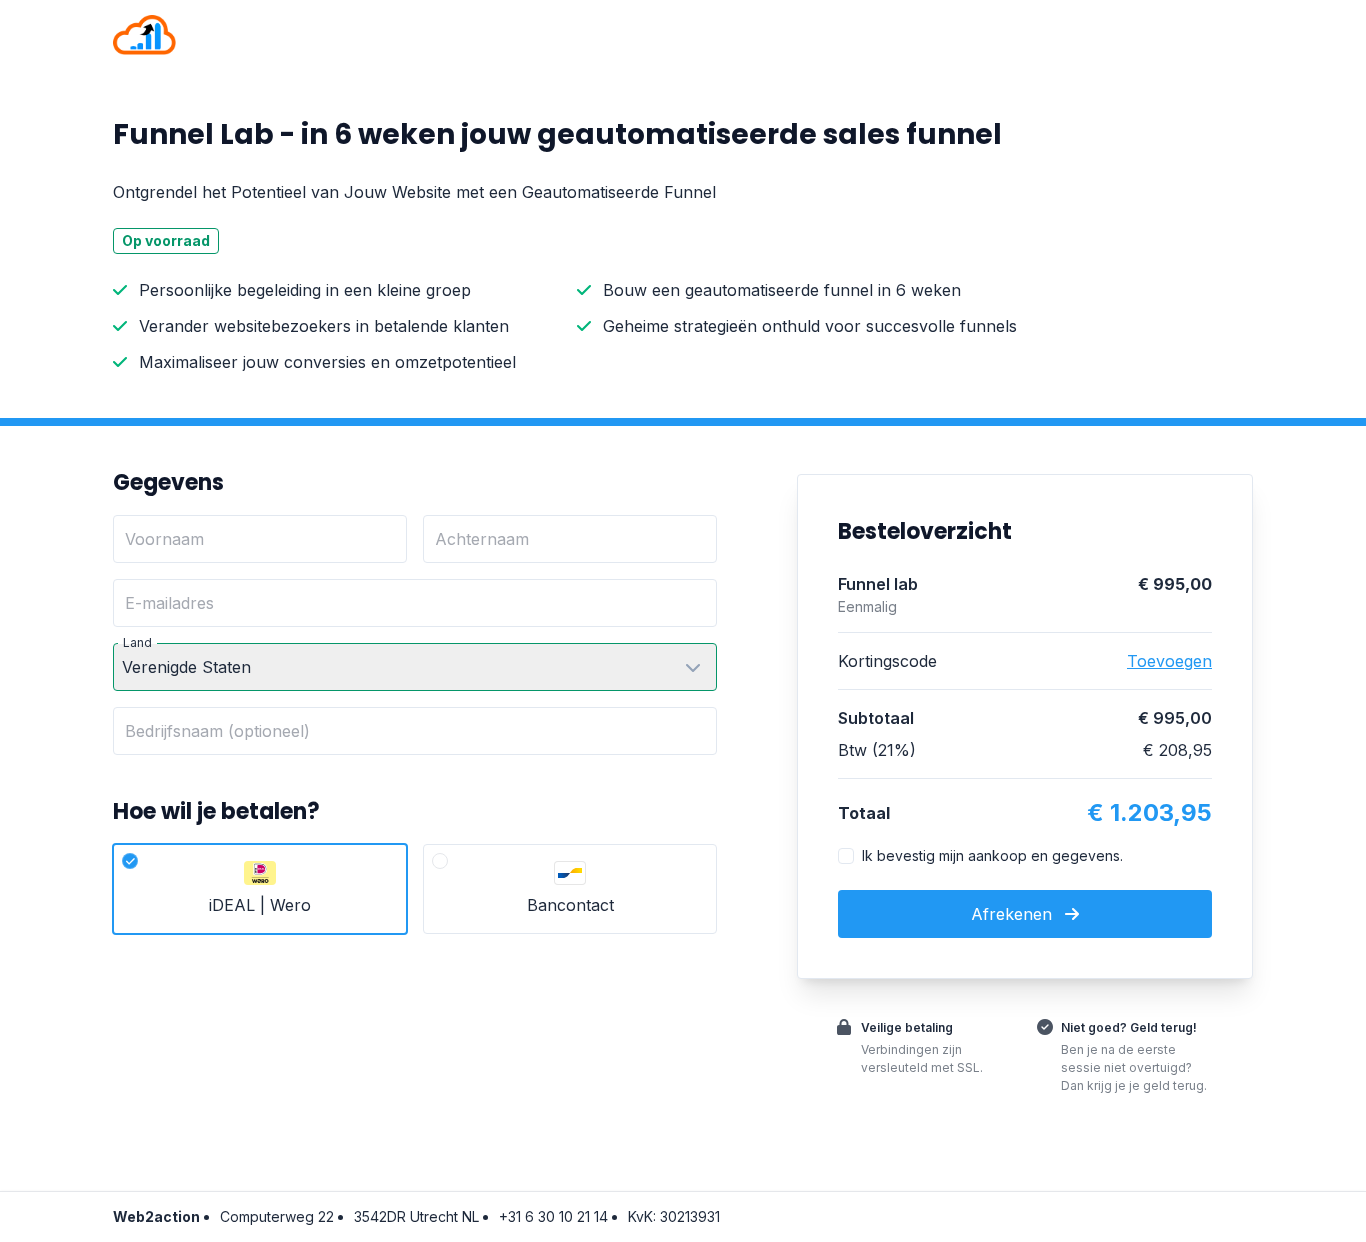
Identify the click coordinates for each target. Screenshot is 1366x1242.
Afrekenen (1014, 914)
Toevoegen (1169, 661)
